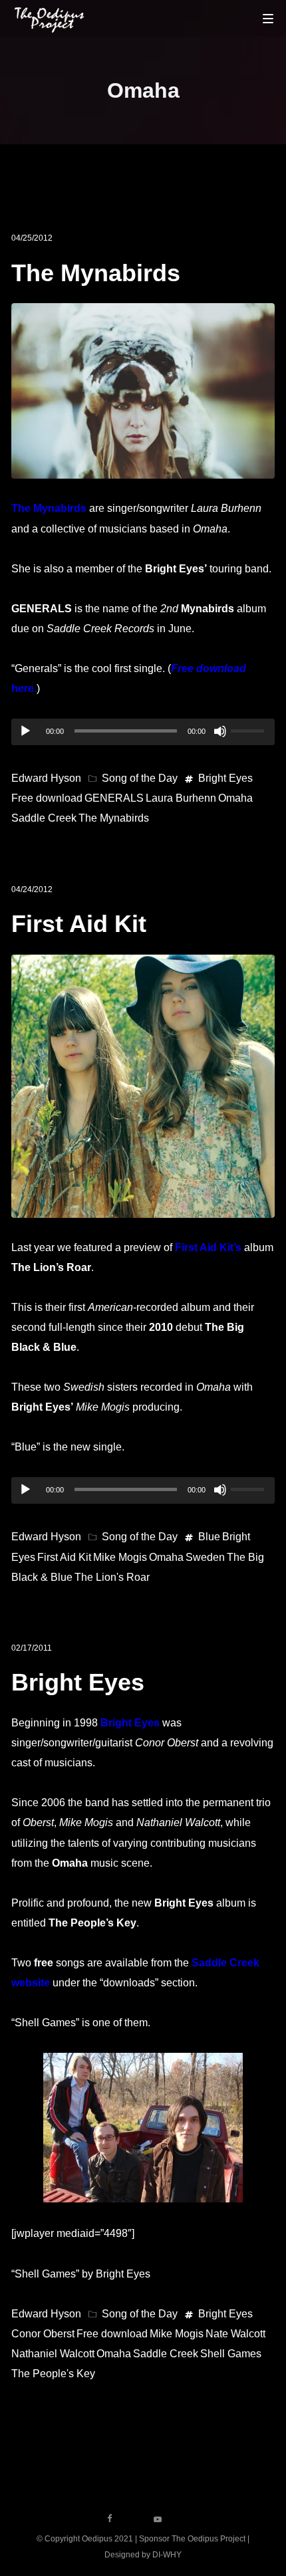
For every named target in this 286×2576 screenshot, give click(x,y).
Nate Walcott (235, 2334)
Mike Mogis (120, 1557)
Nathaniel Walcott (53, 2354)
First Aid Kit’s (208, 1247)
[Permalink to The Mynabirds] (143, 468)
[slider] (249, 729)
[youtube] (158, 2523)
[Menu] (268, 18)
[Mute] (220, 731)
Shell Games (231, 2354)
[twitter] (134, 2519)
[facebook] (110, 2519)
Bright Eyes (225, 778)
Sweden (205, 1557)
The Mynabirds (96, 273)
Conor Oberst (43, 2334)
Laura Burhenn (181, 798)
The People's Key (53, 2374)
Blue (209, 1537)
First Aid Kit (79, 924)
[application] (143, 732)
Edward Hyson (46, 778)
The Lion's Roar (112, 1577)
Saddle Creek (44, 818)
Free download (47, 798)
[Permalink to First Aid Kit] (143, 1207)
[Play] (25, 731)
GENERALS (114, 798)
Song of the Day (140, 778)
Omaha (235, 798)
